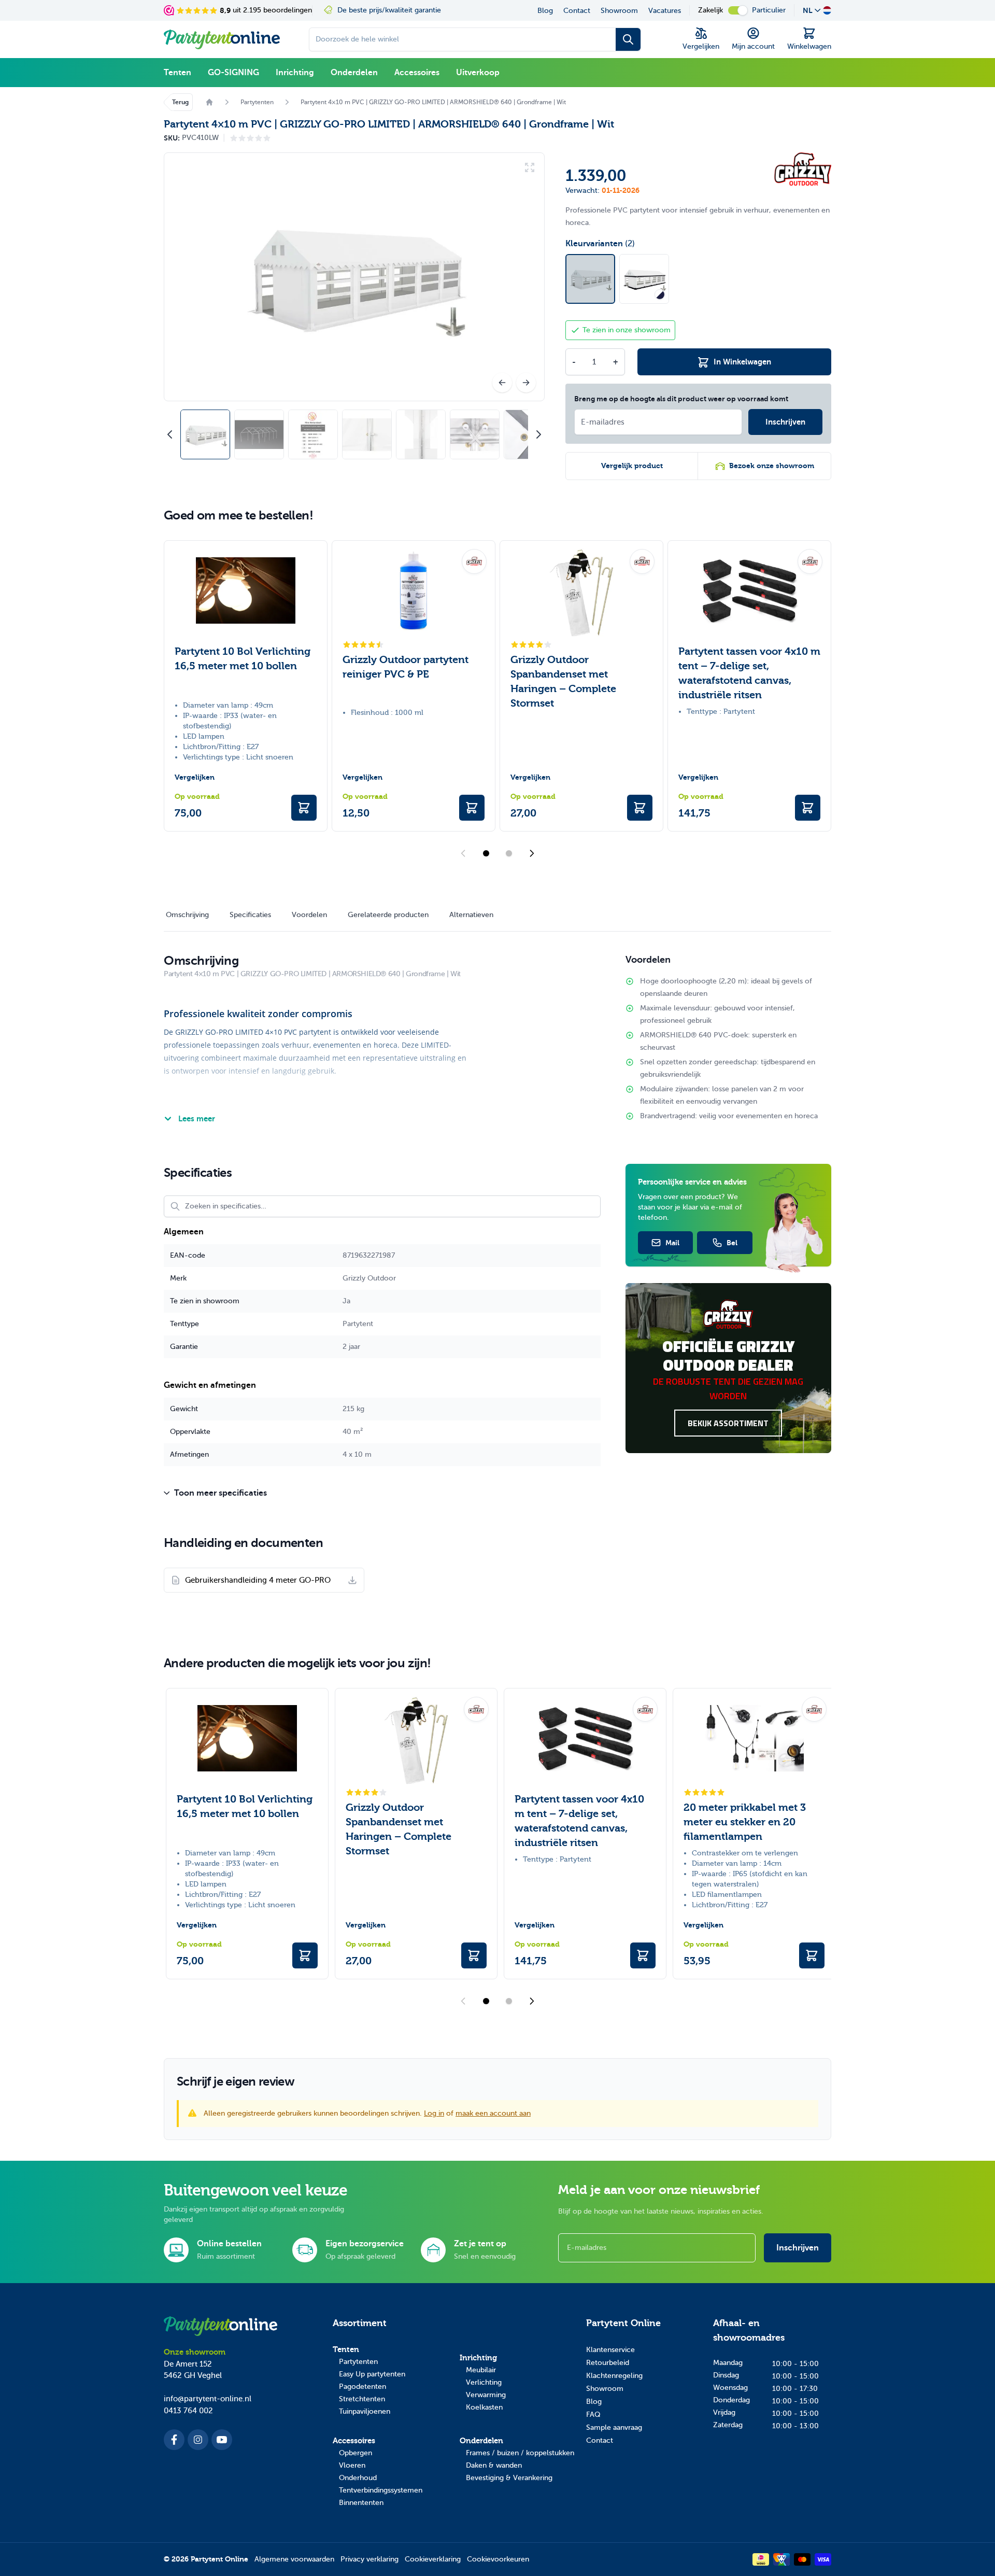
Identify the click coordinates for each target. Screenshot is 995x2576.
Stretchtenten (362, 2399)
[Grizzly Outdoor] (803, 169)
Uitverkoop (478, 73)
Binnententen (361, 2503)
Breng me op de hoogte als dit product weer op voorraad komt (681, 399)
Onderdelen (354, 73)
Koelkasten (484, 2407)
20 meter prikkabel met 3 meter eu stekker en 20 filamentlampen (745, 1822)
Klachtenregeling (614, 2376)
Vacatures (665, 11)
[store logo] (222, 39)
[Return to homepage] (209, 102)
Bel (732, 1243)
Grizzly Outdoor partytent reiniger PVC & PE (406, 667)
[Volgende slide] (532, 853)
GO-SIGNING (233, 73)
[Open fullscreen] (354, 277)
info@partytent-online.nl (208, 2399)
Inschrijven (798, 2248)
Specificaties (250, 915)
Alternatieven (471, 915)
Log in (434, 2113)
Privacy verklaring (369, 2559)
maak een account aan (493, 2113)
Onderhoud (358, 2478)
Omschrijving (187, 915)
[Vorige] (502, 383)
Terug (180, 102)
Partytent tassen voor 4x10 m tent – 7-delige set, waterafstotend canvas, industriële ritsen (749, 673)
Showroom (619, 11)
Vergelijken (195, 777)
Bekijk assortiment (728, 1423)
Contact (577, 11)
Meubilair (481, 2370)
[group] (250, 138)
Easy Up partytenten (372, 2374)
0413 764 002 (188, 2411)
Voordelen (309, 915)
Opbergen (356, 2453)
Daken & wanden (494, 2465)
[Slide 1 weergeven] (486, 853)
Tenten (177, 73)
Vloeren (352, 2465)
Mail (672, 1243)
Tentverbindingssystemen (381, 2490)
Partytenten (358, 2362)
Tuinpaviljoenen (365, 2411)
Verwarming (486, 2395)
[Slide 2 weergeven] (509, 853)
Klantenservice (610, 2350)
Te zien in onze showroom (627, 330)
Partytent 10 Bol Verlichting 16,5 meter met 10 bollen (243, 659)
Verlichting (484, 2382)
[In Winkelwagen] (304, 808)
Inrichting (295, 73)
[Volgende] (526, 383)
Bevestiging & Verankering (509, 2478)
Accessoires (417, 73)
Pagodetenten (363, 2387)
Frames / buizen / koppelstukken (520, 2453)
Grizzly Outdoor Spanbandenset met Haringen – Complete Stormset (563, 681)
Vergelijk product (632, 466)
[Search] (628, 39)
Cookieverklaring (433, 2559)
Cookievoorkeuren (498, 2559)
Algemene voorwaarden (294, 2559)
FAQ (593, 2415)
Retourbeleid (608, 2363)
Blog (545, 11)
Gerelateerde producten (388, 915)
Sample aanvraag (614, 2427)
